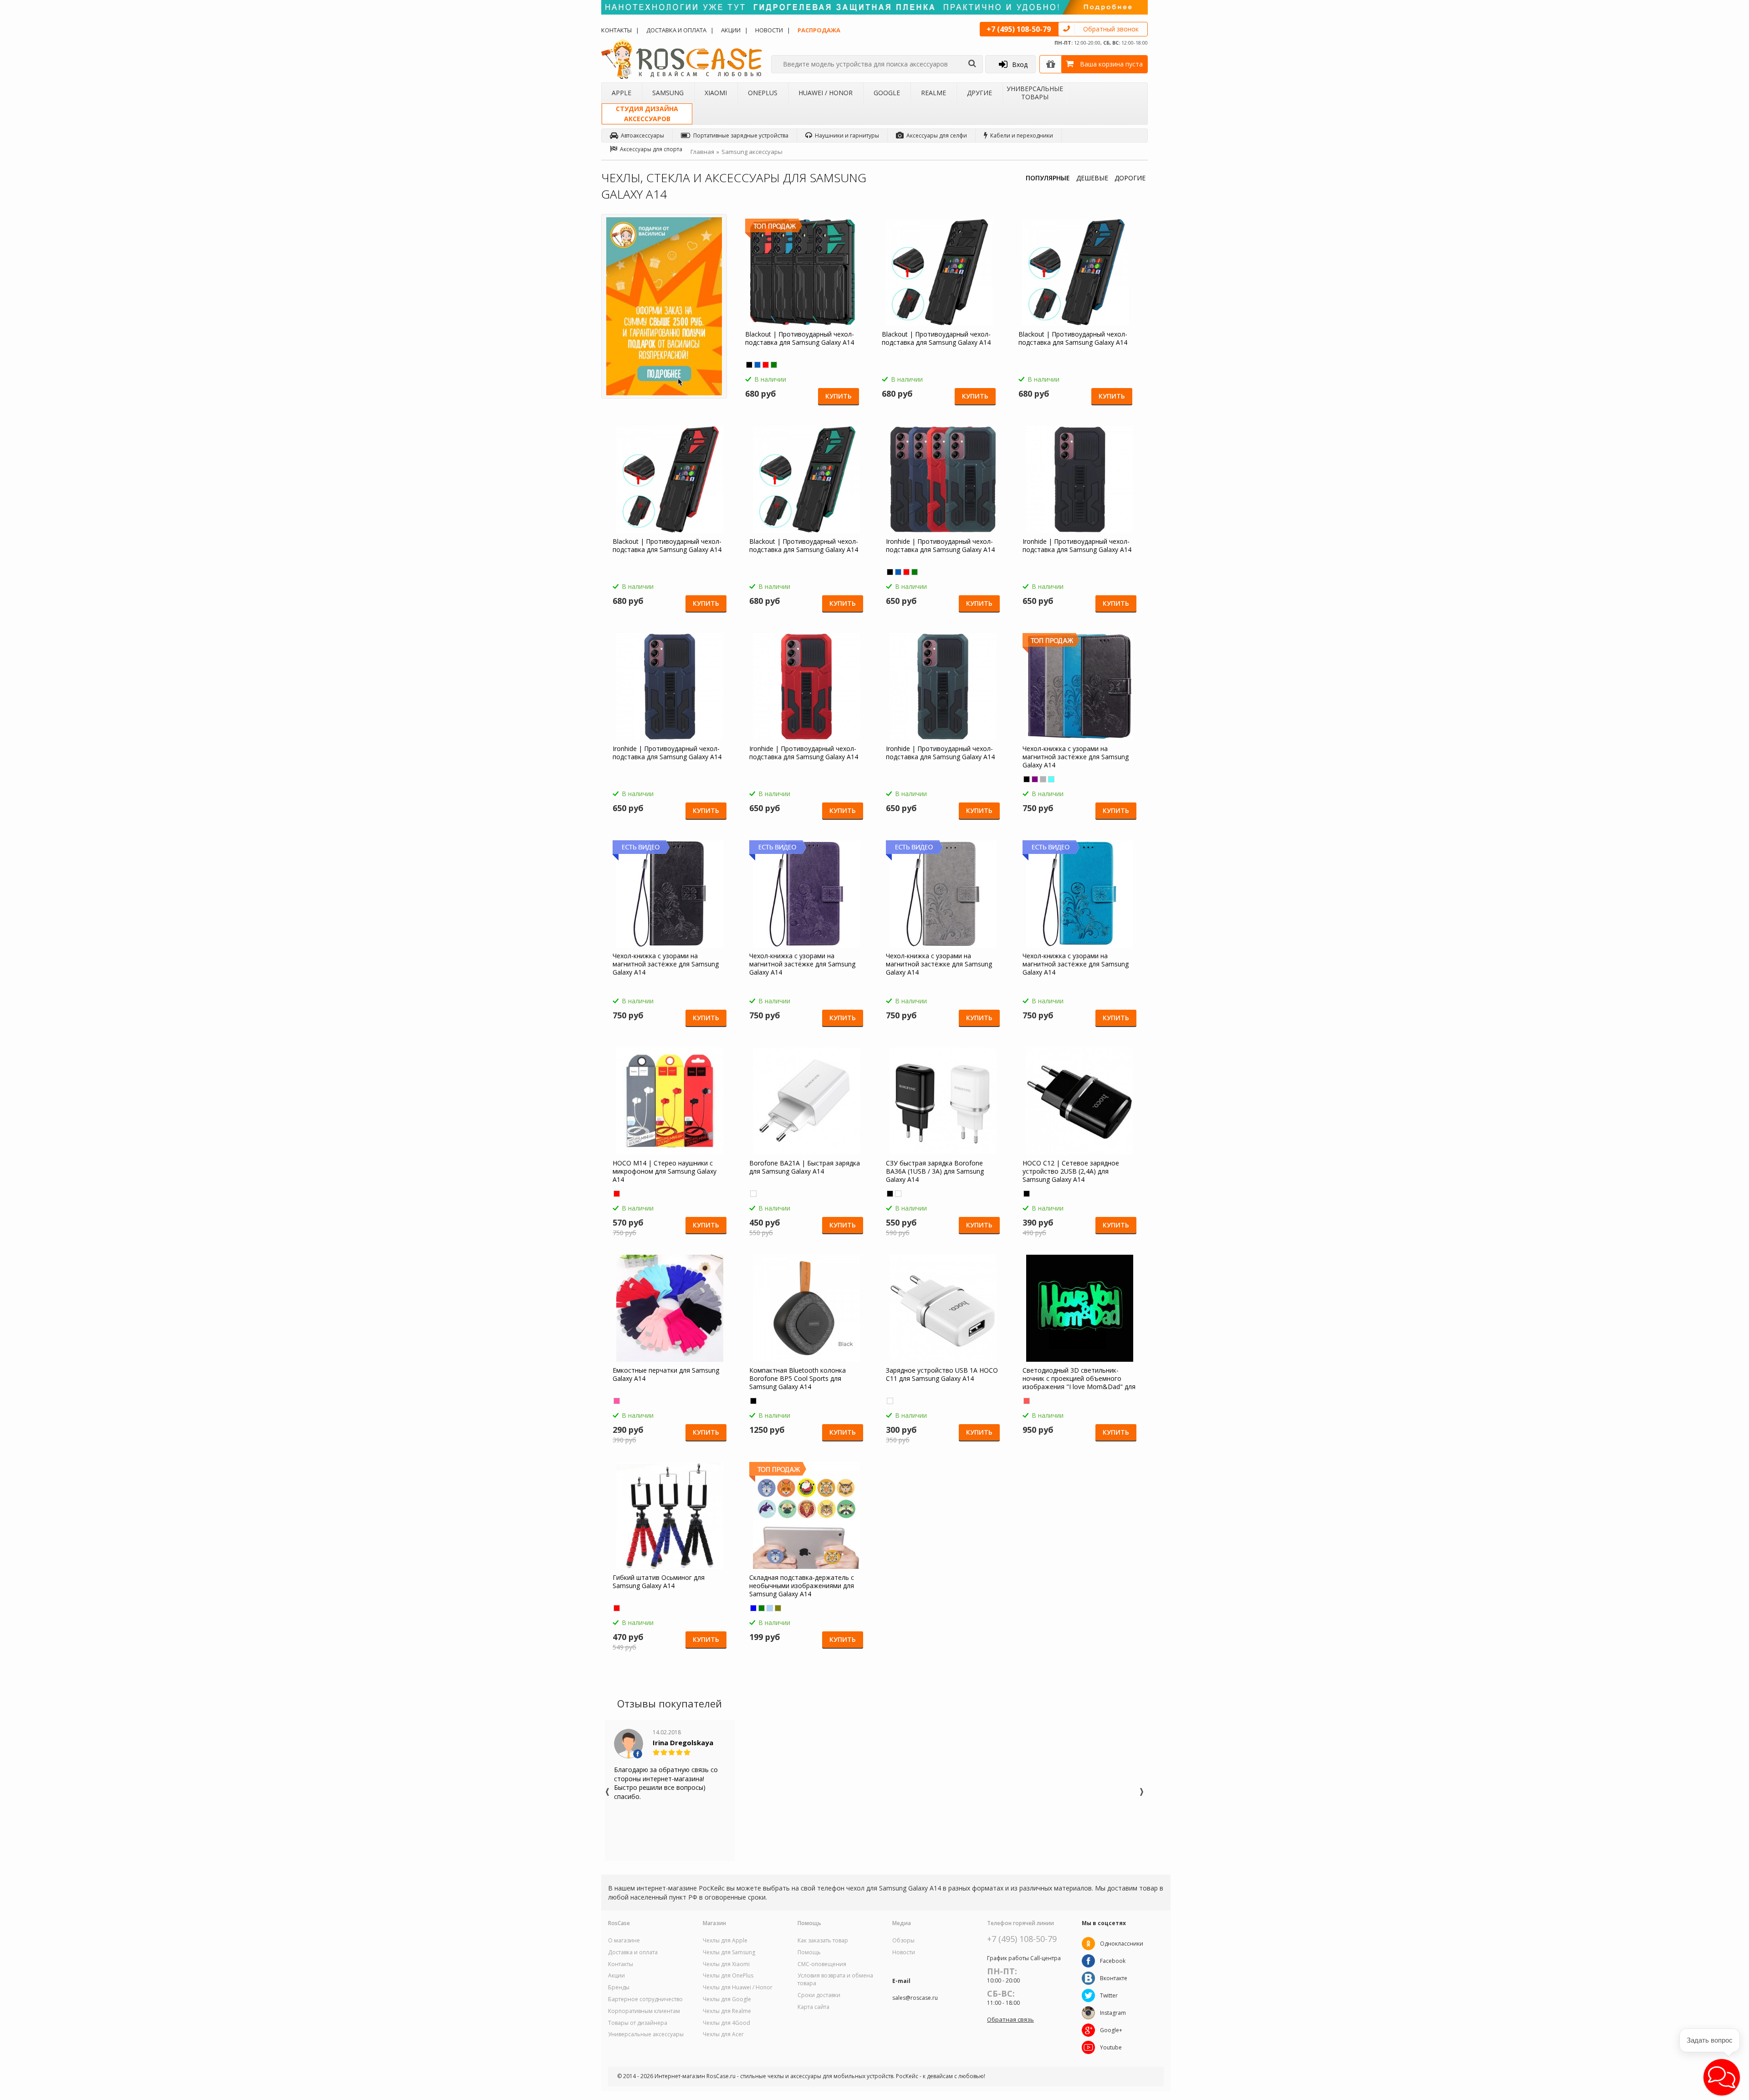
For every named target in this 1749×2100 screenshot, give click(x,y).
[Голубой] (1051, 779)
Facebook (1113, 1961)
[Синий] (757, 365)
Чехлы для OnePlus (728, 1976)
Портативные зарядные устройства (741, 135)
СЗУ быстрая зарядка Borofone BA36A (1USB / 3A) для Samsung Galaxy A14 (935, 1171)
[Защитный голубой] (770, 1608)
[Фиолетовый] (1035, 779)
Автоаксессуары (642, 135)
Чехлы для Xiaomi (726, 1964)
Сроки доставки (819, 1995)
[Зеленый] (774, 365)
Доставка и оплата (676, 30)
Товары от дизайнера (638, 2023)
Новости (769, 30)
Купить (839, 396)
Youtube (1111, 2047)
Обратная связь (1010, 2019)
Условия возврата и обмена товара (835, 1980)
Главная (702, 152)
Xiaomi (716, 93)
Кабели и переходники (1022, 135)
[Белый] (753, 1194)
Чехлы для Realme (727, 2011)
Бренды (619, 1988)
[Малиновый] (617, 1401)
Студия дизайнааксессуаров (647, 114)
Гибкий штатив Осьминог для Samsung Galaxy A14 (659, 1582)
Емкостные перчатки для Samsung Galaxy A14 (666, 1374)
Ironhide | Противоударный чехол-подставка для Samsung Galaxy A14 (940, 546)
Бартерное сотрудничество (645, 1999)
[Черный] (749, 365)
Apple (621, 93)
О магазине (624, 1941)
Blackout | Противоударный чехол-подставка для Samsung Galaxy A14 (800, 338)
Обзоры (903, 1941)
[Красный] (766, 365)
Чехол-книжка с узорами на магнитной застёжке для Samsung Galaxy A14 (1076, 757)
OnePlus (763, 93)
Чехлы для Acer (723, 2034)
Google (887, 93)
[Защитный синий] (753, 1608)
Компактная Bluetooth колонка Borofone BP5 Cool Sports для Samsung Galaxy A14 (798, 1379)
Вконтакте (1114, 1978)
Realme (933, 93)
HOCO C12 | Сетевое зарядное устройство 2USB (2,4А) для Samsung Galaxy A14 (1071, 1171)
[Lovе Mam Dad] (1027, 1401)
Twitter (1109, 1995)
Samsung (668, 93)
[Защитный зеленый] (762, 1608)
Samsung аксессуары (752, 152)
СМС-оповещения (822, 1964)
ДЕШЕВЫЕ (1092, 178)
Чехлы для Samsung (729, 1952)
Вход (1020, 64)
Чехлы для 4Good (726, 2023)
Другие (979, 93)
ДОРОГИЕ (1130, 178)
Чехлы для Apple (725, 1941)
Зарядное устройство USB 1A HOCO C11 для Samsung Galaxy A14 (942, 1374)
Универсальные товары (1035, 93)
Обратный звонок (1111, 29)
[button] (1722, 2077)
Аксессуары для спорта (651, 149)
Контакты (616, 30)
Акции (731, 30)
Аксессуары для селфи (937, 135)
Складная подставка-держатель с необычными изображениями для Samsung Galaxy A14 (802, 1586)
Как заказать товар (823, 1941)
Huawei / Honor (826, 93)
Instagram (1113, 2013)
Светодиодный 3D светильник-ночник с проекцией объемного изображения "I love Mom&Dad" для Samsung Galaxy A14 (1079, 1379)
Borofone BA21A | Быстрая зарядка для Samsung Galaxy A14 (805, 1167)
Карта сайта (813, 2007)
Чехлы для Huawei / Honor (738, 1988)
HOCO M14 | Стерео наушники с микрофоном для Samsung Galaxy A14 (665, 1171)
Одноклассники (1122, 1944)
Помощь (809, 1952)
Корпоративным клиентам (644, 2011)
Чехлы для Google (727, 1999)
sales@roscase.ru (915, 1998)
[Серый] (1043, 779)
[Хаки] (778, 1608)
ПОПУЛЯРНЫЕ (1048, 178)
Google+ (1111, 2030)
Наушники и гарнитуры (847, 135)
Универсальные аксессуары (646, 2034)
